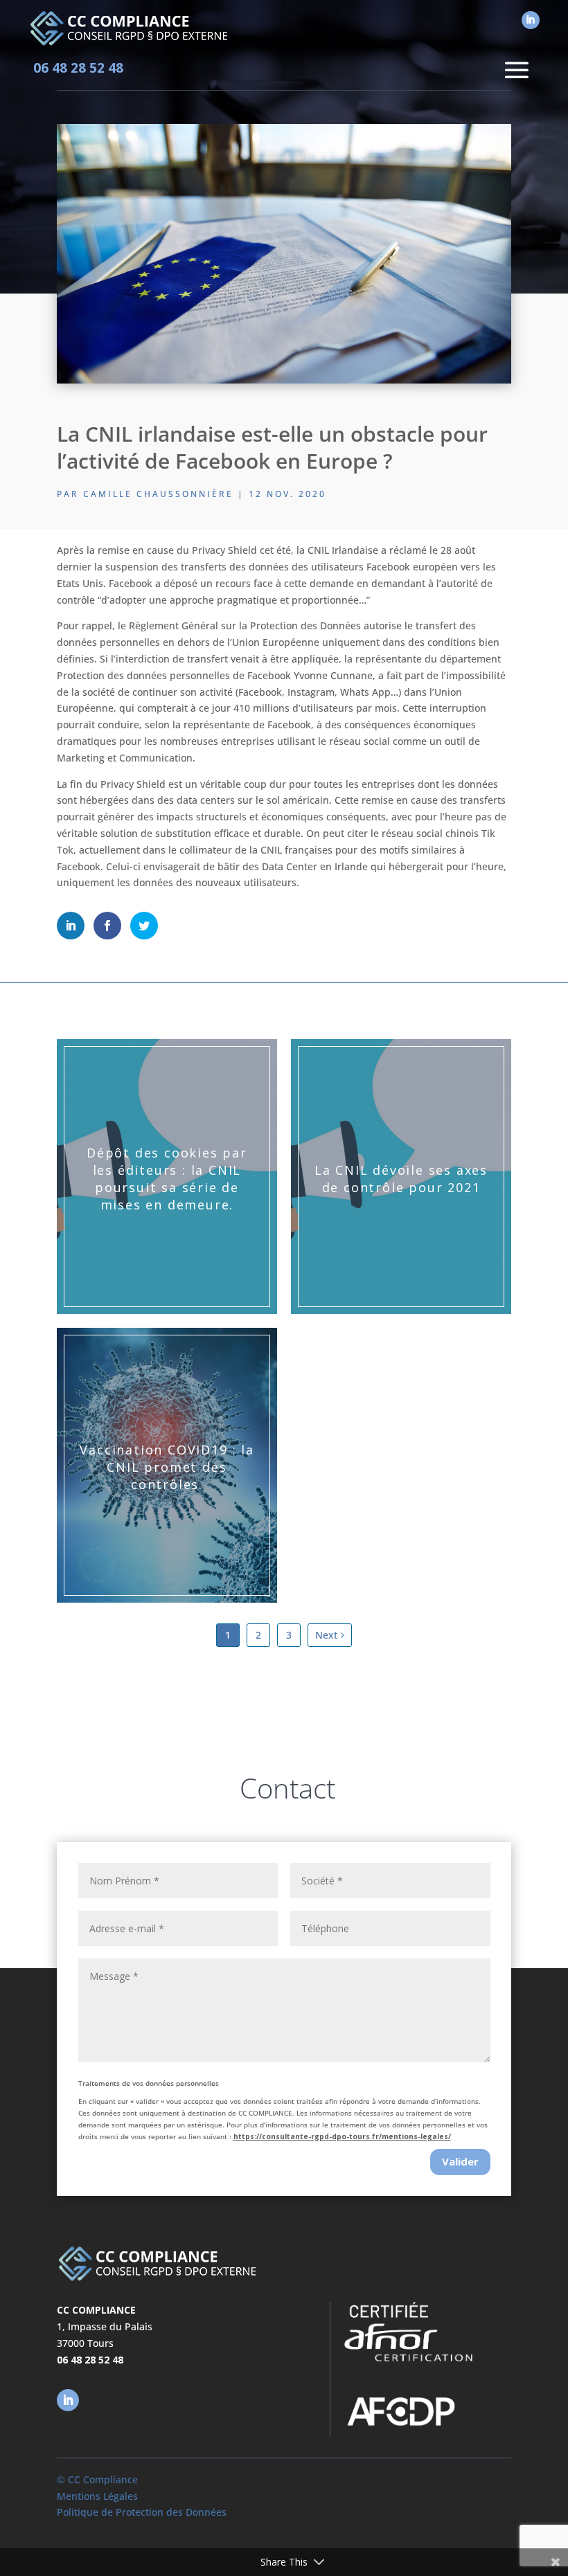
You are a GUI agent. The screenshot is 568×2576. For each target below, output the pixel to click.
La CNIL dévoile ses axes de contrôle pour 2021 (401, 1179)
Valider (460, 2161)
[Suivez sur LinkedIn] (531, 20)
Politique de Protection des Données (142, 2512)
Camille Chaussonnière (158, 494)
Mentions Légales (97, 2496)
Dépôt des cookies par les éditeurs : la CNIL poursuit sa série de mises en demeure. (167, 1178)
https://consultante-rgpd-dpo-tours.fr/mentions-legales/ (342, 2136)
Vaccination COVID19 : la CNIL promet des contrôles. (167, 1467)
